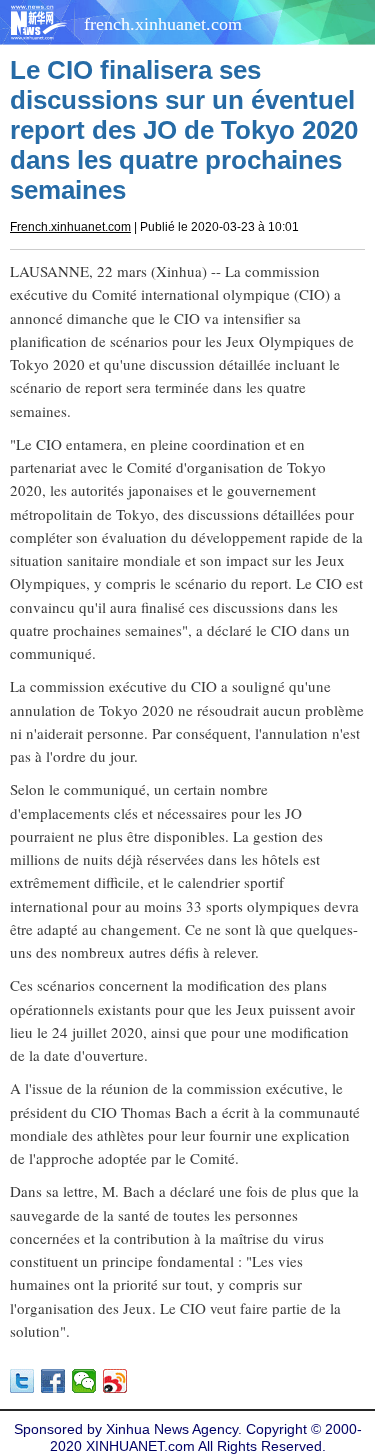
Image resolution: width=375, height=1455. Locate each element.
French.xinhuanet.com (70, 227)
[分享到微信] (84, 1381)
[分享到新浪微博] (115, 1381)
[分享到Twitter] (22, 1381)
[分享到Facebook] (53, 1381)
